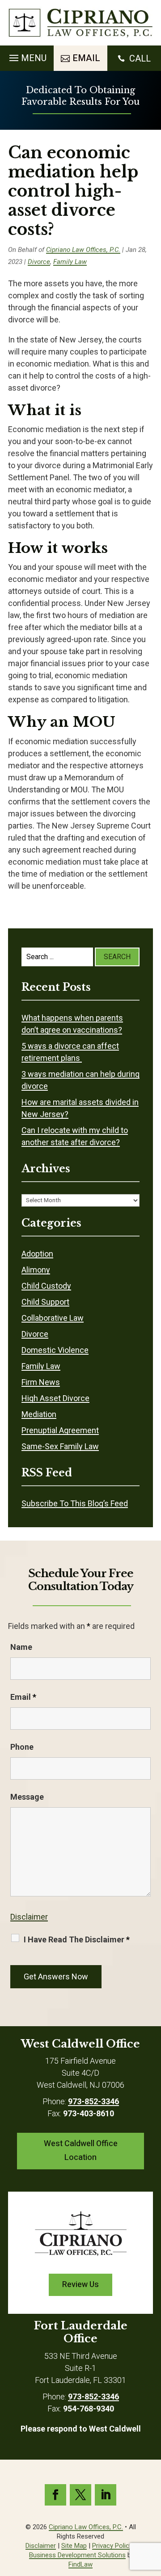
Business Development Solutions (77, 2555)
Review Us (80, 2285)
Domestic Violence (55, 1350)
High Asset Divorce (55, 1398)
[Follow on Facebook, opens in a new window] (55, 2495)
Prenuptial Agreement (60, 1430)
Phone (22, 1747)
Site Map (74, 2546)
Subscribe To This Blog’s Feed (75, 1503)
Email (23, 1697)
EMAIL (86, 58)
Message (27, 1797)
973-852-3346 (93, 2101)
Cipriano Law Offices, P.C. (83, 250)
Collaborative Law (53, 1318)
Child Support (45, 1302)
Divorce (39, 262)
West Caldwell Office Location (81, 2151)
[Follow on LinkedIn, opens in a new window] (106, 2495)
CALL (140, 58)
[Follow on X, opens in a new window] (80, 2495)
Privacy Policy (112, 2546)
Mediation (39, 1414)
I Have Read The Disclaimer (77, 1939)
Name (21, 1647)
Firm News (41, 1382)
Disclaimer (29, 1917)
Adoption (37, 1254)
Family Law (70, 262)
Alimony (36, 1270)
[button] (27, 56)
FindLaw (80, 2564)
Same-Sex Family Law (60, 1446)
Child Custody (46, 1286)
